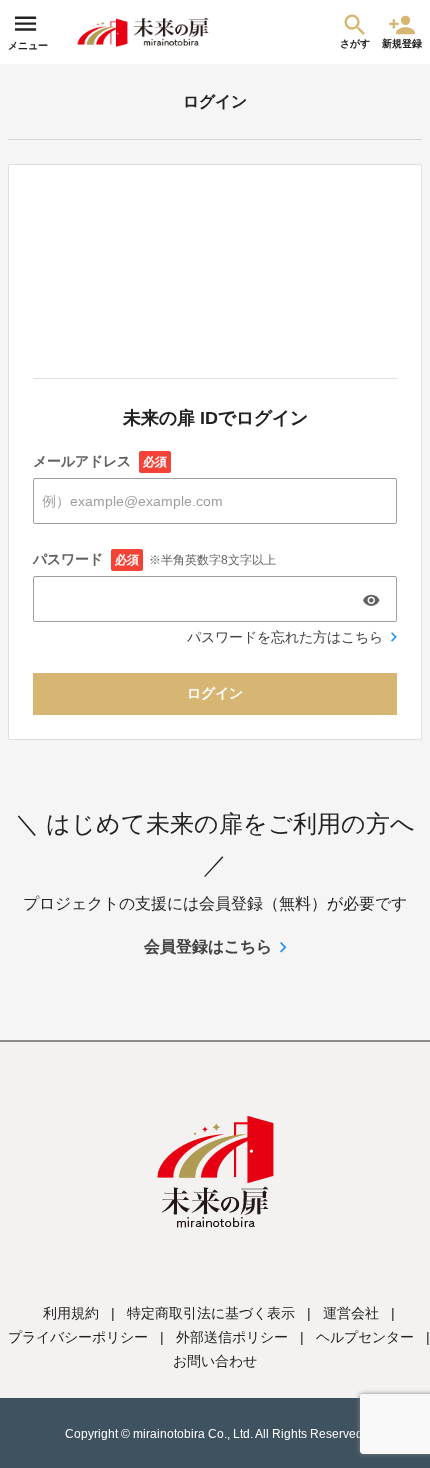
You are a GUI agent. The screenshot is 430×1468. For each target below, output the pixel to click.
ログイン (215, 693)
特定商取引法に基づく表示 (211, 1313)
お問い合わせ (215, 1361)
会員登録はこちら (208, 946)
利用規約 (71, 1313)
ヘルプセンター (365, 1337)
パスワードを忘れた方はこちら (285, 637)
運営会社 (351, 1313)
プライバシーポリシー (78, 1337)
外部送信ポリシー (232, 1337)
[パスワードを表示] (371, 600)
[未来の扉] (143, 32)
